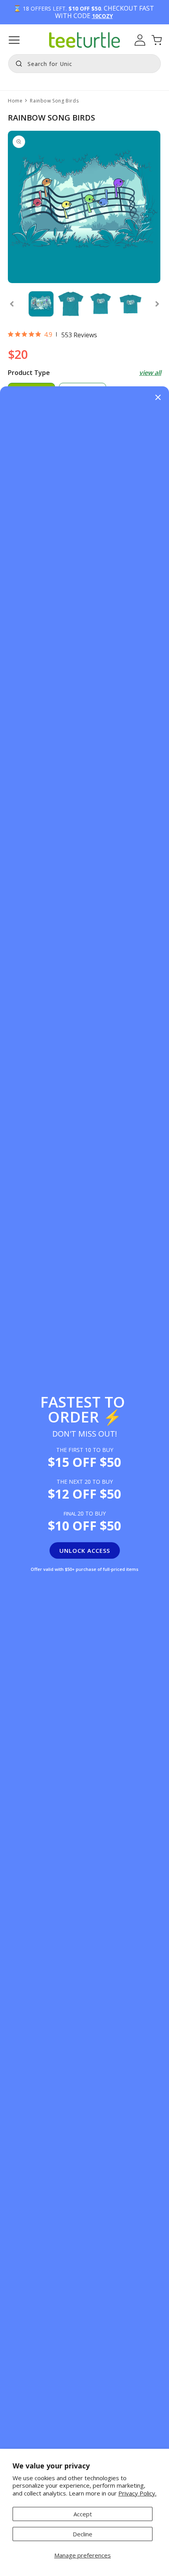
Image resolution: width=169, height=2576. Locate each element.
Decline (83, 2534)
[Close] (158, 398)
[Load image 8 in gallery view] (101, 304)
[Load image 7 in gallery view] (71, 304)
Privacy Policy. (137, 2493)
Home (15, 101)
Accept (83, 2514)
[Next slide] (157, 304)
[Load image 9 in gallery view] (130, 304)
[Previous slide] (12, 304)
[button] (14, 40)
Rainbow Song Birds (54, 101)
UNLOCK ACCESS (85, 1550)
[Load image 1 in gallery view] (41, 304)
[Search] (17, 63)
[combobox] (84, 64)
